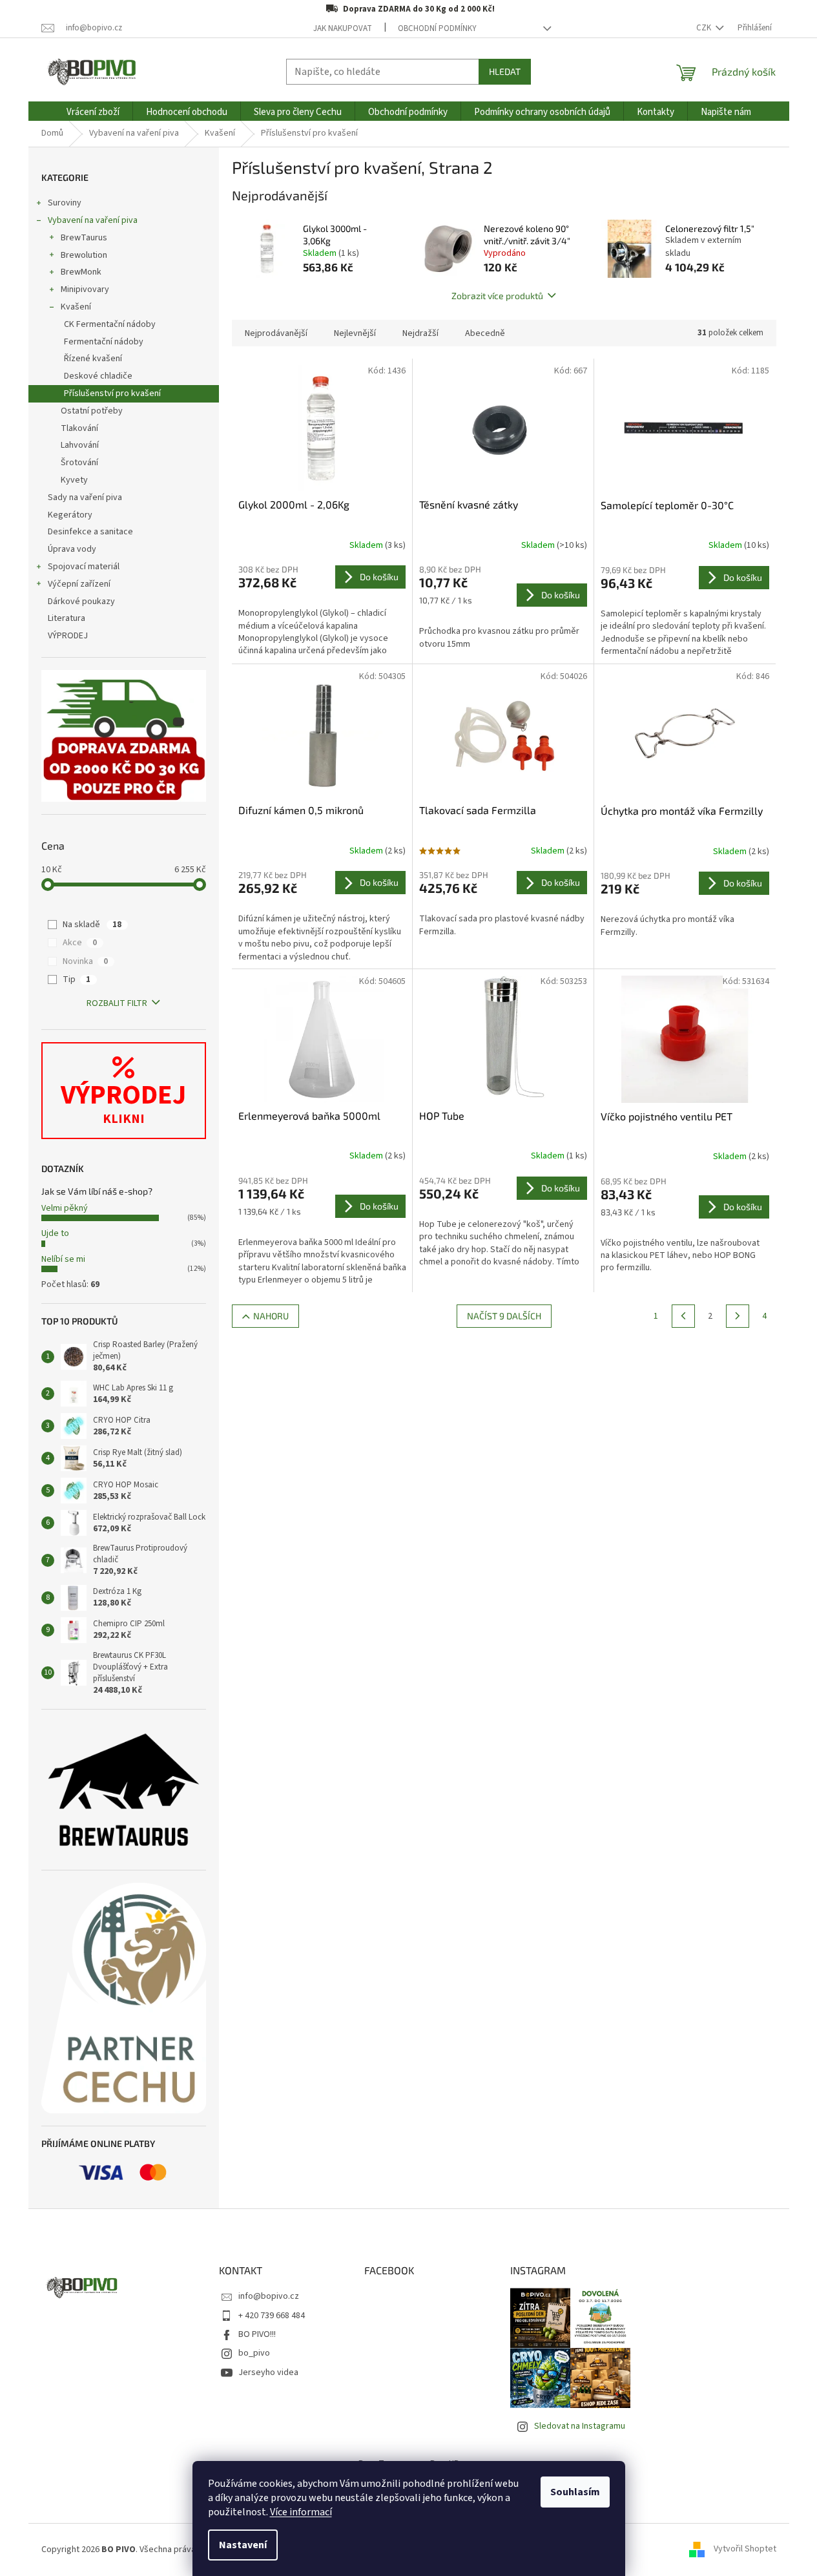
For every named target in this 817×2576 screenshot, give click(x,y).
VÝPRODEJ (68, 636)
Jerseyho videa (268, 2372)
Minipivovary (85, 289)
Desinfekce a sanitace (90, 532)
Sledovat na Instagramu (580, 2426)
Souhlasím (575, 2492)
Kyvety (74, 480)
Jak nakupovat (343, 28)
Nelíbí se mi (63, 1259)
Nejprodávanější (276, 333)
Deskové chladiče (98, 376)
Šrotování (79, 463)
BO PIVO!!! (257, 2334)
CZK (705, 28)
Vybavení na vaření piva (93, 220)
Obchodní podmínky (437, 28)
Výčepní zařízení (79, 584)
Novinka (85, 961)
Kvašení (76, 307)
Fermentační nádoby (104, 342)
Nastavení (243, 2545)
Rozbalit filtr (117, 1003)
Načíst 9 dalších (504, 1316)
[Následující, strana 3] (738, 1316)
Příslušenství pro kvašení (112, 393)
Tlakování (79, 428)
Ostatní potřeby (92, 411)
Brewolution (84, 255)
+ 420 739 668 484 (272, 2316)
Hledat (505, 71)
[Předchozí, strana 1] (683, 1316)
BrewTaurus (84, 238)
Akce (80, 943)
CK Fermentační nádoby (110, 324)
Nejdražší (420, 333)
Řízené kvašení (93, 359)
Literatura (67, 618)
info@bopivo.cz (269, 2296)
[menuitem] (93, 112)
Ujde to (55, 1233)
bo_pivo (254, 2353)
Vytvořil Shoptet (745, 2550)
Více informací (301, 2512)
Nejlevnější (355, 333)
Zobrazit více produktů (497, 296)
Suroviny (65, 203)
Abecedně (485, 333)
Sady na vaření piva (85, 497)
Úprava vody (72, 549)
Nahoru (271, 1316)
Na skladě (92, 925)
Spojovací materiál (84, 567)
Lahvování (80, 445)
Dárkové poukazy (81, 602)
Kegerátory (70, 515)
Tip (77, 979)
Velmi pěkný (65, 1208)
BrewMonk (81, 272)
